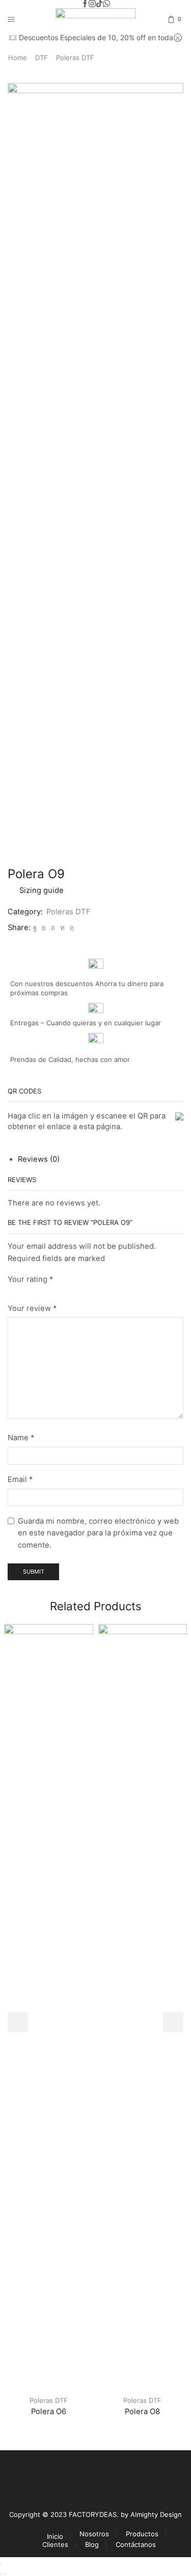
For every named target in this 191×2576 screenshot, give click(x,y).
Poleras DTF (75, 58)
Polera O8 (142, 2412)
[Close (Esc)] (1, 2564)
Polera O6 (49, 2412)
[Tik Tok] (99, 4)
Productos (142, 2534)
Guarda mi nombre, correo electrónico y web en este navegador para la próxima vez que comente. (98, 1533)
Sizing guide (42, 890)
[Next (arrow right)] (5, 2574)
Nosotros (94, 2534)
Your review (32, 1308)
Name (21, 1438)
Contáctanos (136, 2545)
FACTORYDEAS (93, 2514)
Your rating (30, 1279)
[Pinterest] (53, 928)
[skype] (71, 928)
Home (18, 58)
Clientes (55, 2545)
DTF (42, 58)
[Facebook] (85, 4)
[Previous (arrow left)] (1, 2574)
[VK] (44, 928)
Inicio (55, 2537)
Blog (92, 2545)
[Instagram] (92, 4)
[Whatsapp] (106, 4)
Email (20, 1479)
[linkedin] (62, 928)
